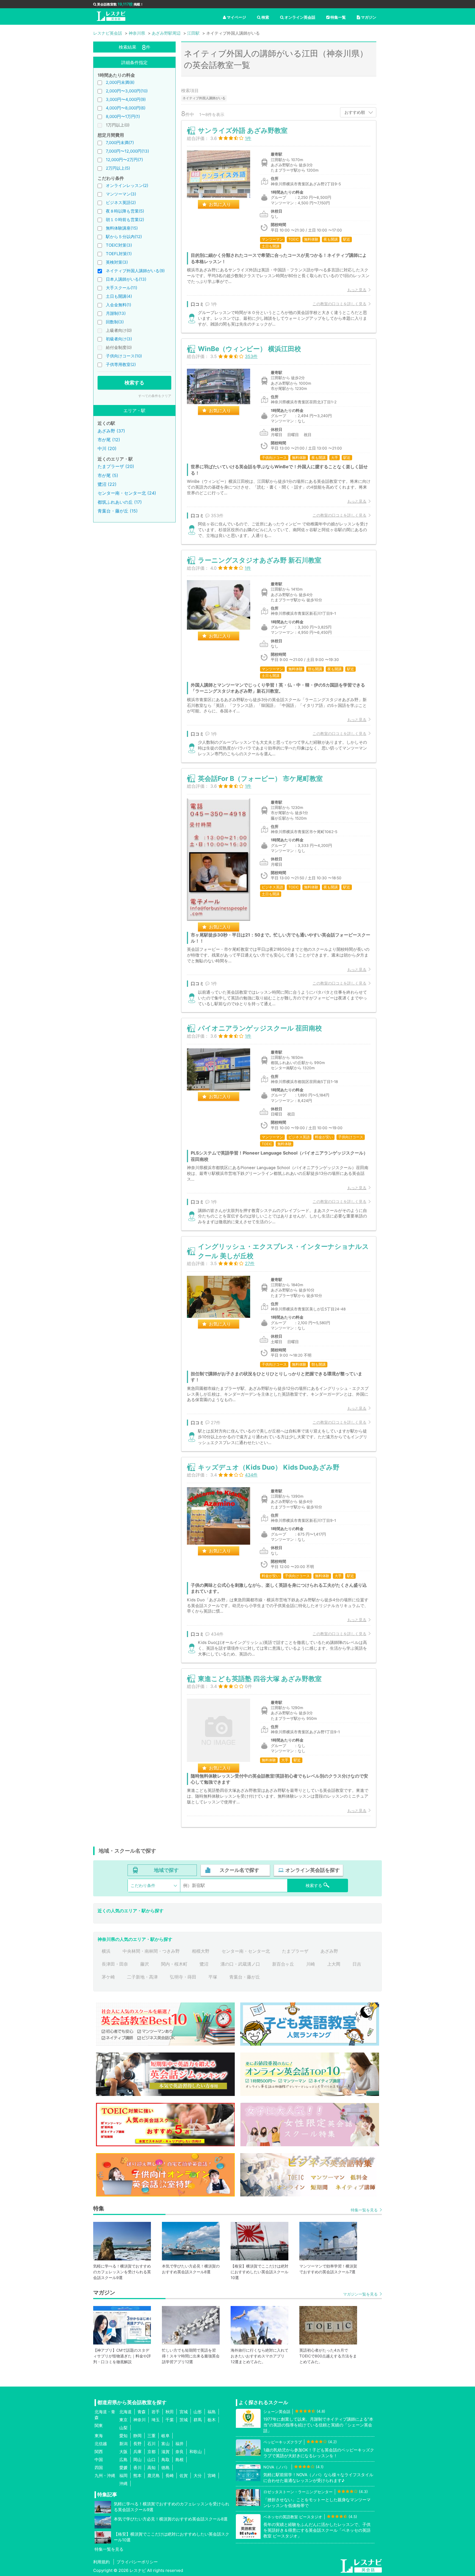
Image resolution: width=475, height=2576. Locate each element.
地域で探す (166, 1870)
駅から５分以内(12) (124, 237)
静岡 (137, 2436)
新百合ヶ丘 (283, 1964)
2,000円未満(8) (120, 82)
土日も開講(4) (119, 296)
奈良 (179, 2452)
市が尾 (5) (108, 475)
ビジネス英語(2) (121, 203)
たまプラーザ (295, 1951)
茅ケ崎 (108, 1977)
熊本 (137, 2476)
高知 (151, 2468)
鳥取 (165, 2460)
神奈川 (140, 2420)
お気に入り (220, 204)
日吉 (357, 1964)
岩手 (156, 2412)
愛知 (123, 2436)
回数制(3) (115, 322)
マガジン (369, 17)
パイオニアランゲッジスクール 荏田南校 (260, 1028)
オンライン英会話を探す (313, 1870)
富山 (165, 2444)
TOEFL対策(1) (119, 254)
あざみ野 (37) (111, 431)
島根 (179, 2460)
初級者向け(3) (119, 339)
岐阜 (165, 2436)
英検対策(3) (117, 262)
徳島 (165, 2468)
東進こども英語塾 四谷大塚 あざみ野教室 (260, 1679)
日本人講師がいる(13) (126, 279)
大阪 (123, 2452)
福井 (179, 2444)
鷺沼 (204, 1964)
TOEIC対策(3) (119, 245)
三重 (151, 2436)
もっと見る (357, 290)
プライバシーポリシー (137, 2562)
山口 (151, 2460)
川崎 (311, 1964)
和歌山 (196, 2452)
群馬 (198, 2420)
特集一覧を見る (364, 2210)
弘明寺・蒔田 (183, 1977)
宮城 (184, 2412)
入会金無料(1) (118, 305)
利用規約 (101, 2562)
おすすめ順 (355, 112)
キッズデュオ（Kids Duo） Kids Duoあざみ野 (269, 1467)
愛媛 (123, 2468)
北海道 (125, 2412)
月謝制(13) (116, 313)
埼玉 (156, 2420)
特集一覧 (338, 17)
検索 (265, 17)
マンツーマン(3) (121, 194)
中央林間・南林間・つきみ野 (151, 1951)
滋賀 (165, 2452)
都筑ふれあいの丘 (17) (120, 502)
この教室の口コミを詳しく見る (339, 304)
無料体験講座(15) (122, 228)
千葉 (170, 2420)
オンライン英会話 (300, 17)
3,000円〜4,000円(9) (126, 99)
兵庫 (137, 2452)
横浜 (106, 1951)
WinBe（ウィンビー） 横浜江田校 (249, 349)
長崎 (170, 2476)
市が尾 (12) (109, 440)
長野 (137, 2444)
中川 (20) (107, 448)
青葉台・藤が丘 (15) (118, 511)
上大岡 (334, 1964)
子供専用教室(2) (121, 364)
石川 (151, 2444)
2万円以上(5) (118, 168)
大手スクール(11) (121, 288)
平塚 (213, 1977)
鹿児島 (154, 2476)
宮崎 (212, 2476)
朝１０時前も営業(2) (125, 220)
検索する (134, 383)
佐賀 (184, 2476)
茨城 (184, 2420)
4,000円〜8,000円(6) (126, 108)
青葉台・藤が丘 (245, 1977)
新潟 (123, 2444)
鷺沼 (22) (107, 484)
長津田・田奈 (115, 1964)
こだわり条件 (143, 1885)
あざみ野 (329, 1951)
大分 (198, 2476)
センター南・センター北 (246, 1951)
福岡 (123, 2476)
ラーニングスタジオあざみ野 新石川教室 (260, 560)
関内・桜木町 (174, 1964)
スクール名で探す (239, 1870)
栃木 (212, 2420)
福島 (212, 2412)
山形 (198, 2412)
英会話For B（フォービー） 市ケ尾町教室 (260, 779)
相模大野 (201, 1951)
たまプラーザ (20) (116, 466)
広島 (123, 2460)
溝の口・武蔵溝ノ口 (240, 1964)
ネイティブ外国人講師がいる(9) (135, 271)
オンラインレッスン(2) (127, 185)
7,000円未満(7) (120, 143)
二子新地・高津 (142, 1977)
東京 (123, 2420)
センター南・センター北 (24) (127, 493)
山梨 (123, 2428)
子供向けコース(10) (124, 356)
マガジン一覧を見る (360, 2294)
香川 (137, 2468)
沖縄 (123, 2483)
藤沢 (145, 1964)
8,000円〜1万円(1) (123, 116)
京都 (151, 2452)
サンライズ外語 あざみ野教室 (243, 130)
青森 (142, 2412)
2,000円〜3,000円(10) (127, 91)
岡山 (137, 2460)
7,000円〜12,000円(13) (127, 151)
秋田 (170, 2412)
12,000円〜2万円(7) (124, 160)
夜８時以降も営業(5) (125, 211)
